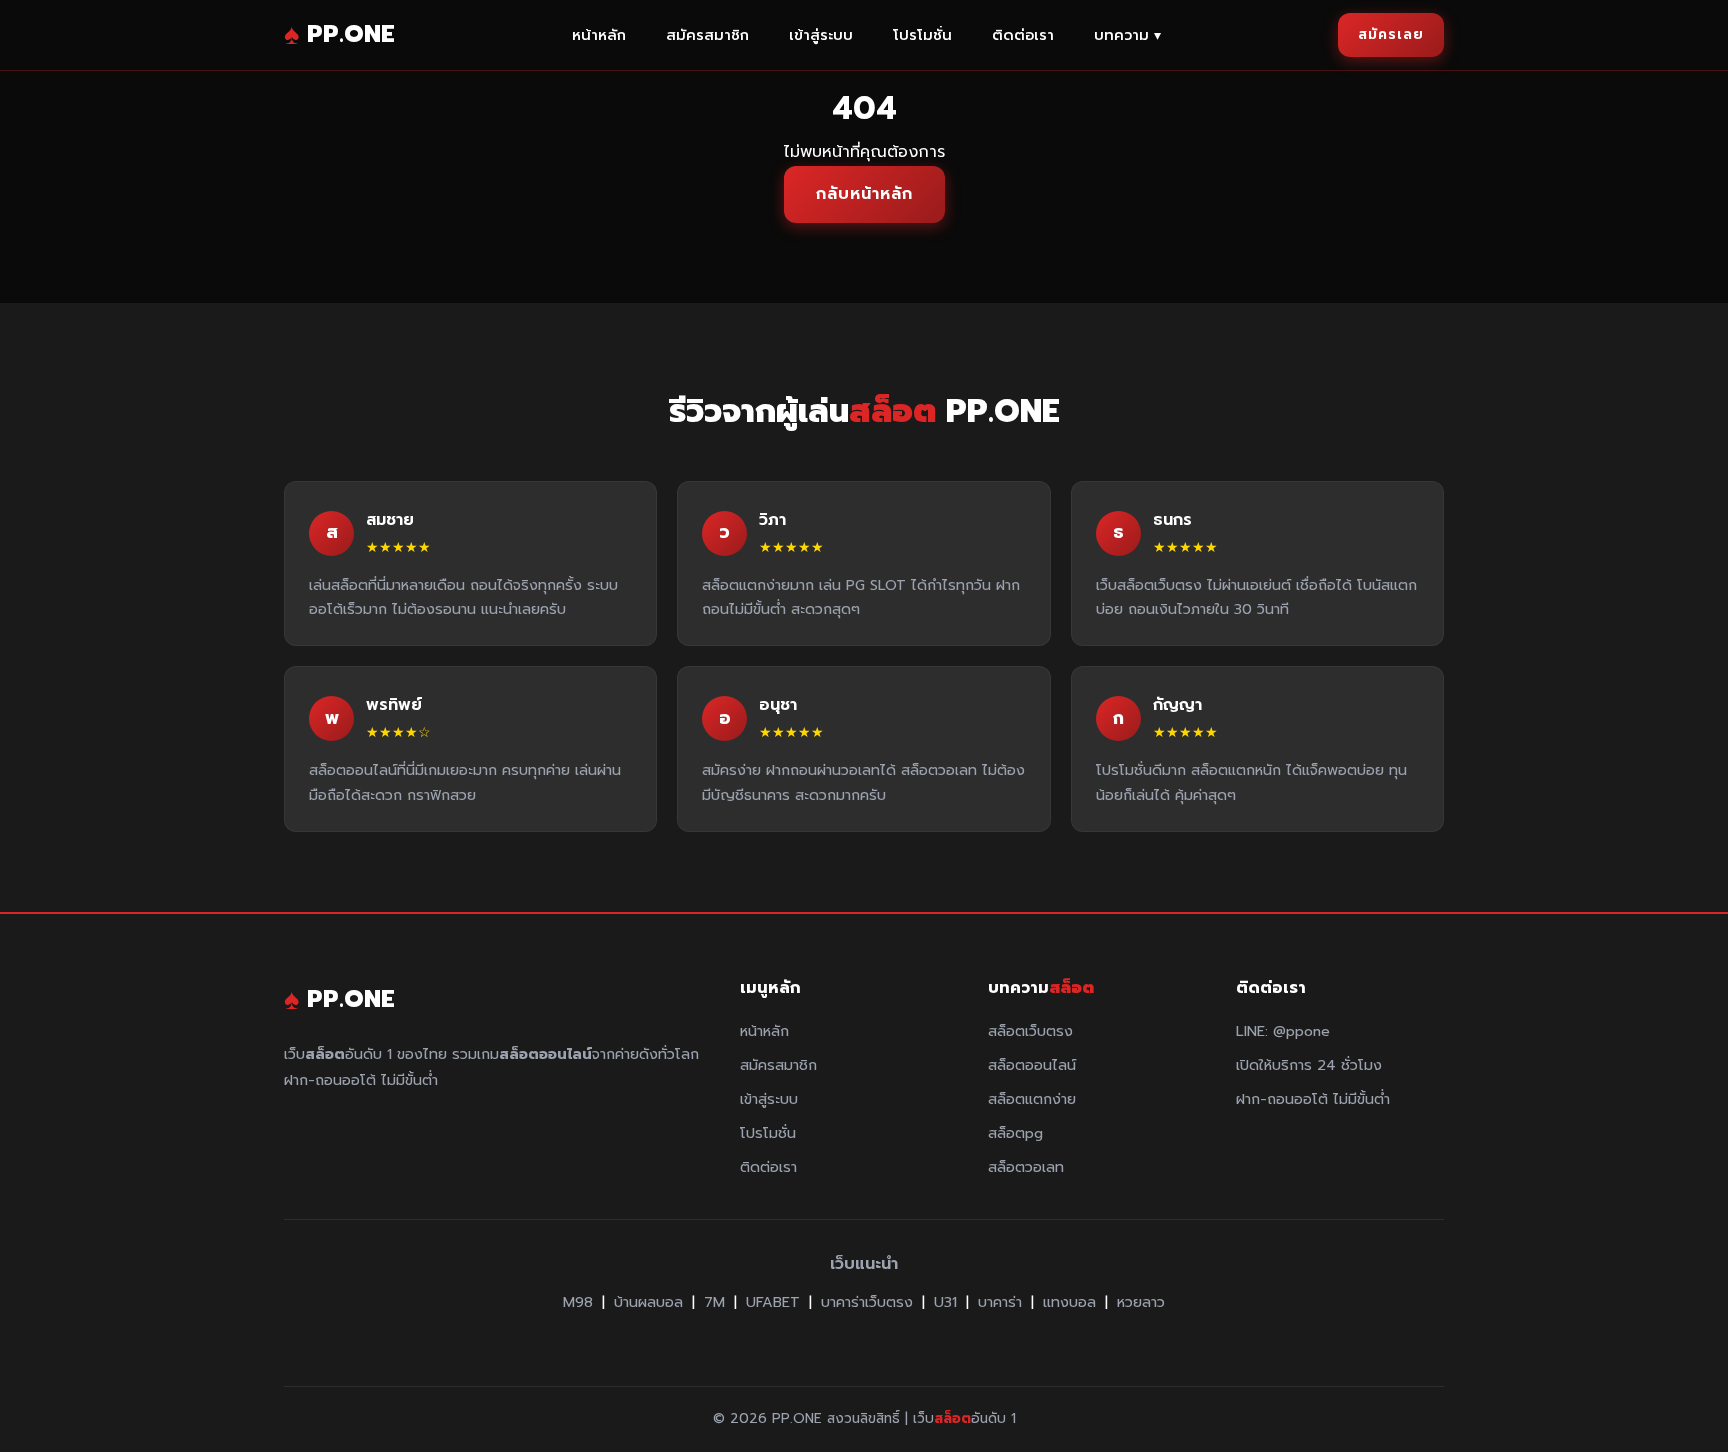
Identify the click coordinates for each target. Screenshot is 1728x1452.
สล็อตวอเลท (1026, 1167)
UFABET (773, 1302)
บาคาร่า (1000, 1302)
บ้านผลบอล (648, 1302)
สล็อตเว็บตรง (1030, 1031)
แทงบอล (1069, 1302)
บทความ (1127, 35)
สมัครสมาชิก (707, 35)
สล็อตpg (1015, 1133)
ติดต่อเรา (1023, 35)
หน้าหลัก (599, 35)
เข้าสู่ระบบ (821, 35)
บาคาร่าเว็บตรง (867, 1302)
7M (714, 1302)
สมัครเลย (1391, 34)
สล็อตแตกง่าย (1032, 1099)
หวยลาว (1141, 1302)
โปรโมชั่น (922, 35)
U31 (945, 1302)
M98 (578, 1302)
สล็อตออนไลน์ (1032, 1065)
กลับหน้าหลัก (864, 194)
